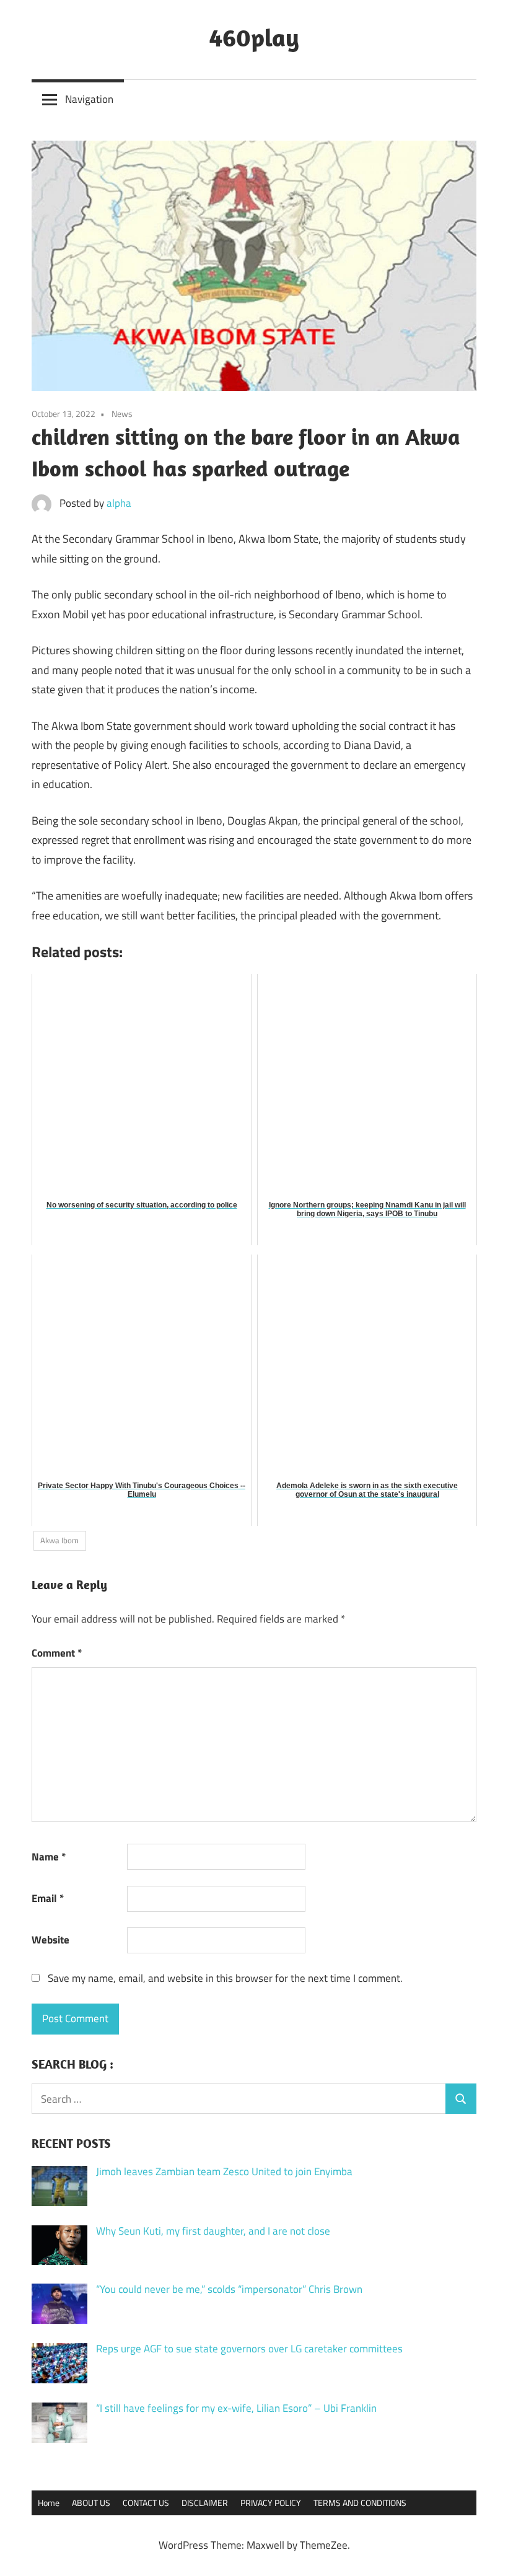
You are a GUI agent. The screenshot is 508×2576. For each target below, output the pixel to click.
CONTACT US (146, 2503)
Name (49, 1857)
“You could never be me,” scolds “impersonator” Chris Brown (229, 2289)
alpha (119, 503)
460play (254, 37)
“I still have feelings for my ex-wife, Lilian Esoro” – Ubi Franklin (236, 2408)
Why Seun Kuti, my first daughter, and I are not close (213, 2231)
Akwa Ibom (59, 1540)
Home (49, 2503)
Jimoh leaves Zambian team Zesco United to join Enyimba (224, 2171)
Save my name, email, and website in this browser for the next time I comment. (225, 1978)
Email (48, 1898)
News (122, 414)
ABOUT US (91, 2503)
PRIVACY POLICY (271, 2503)
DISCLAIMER (205, 2503)
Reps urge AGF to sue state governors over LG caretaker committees (249, 2349)
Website (50, 1940)
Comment (57, 1653)
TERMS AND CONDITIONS (360, 2503)
